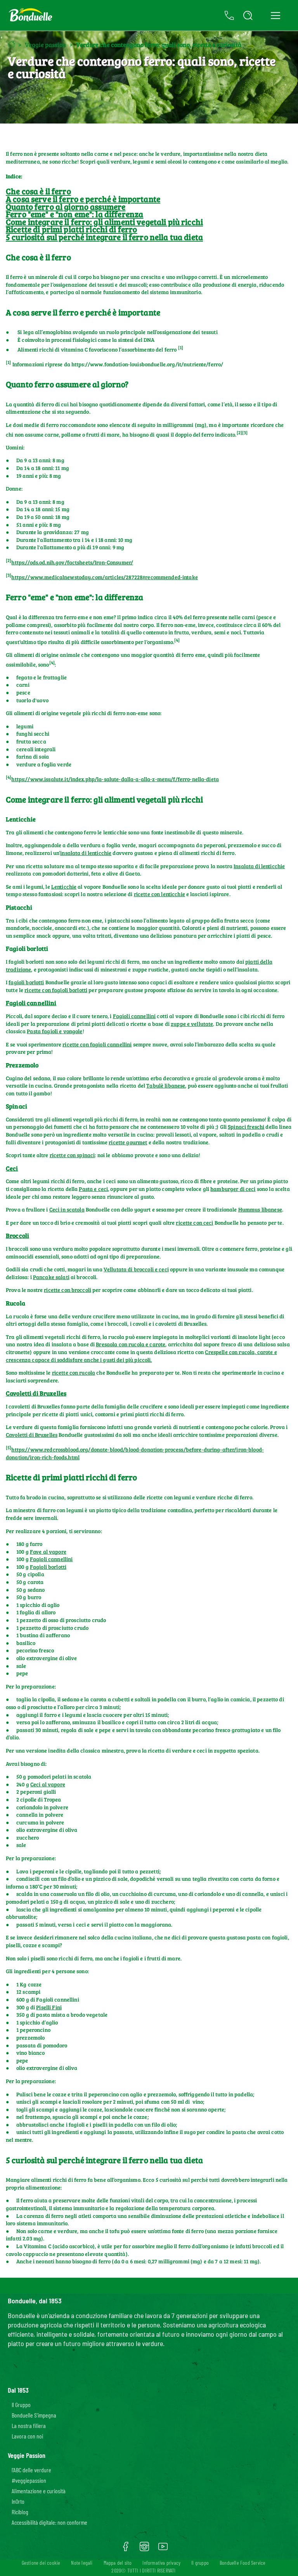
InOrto (18, 2501)
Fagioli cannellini (31, 1003)
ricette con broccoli (68, 1290)
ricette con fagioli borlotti (56, 990)
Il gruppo (200, 2563)
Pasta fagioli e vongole (55, 1031)
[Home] (11, 44)
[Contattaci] (229, 16)
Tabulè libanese (166, 1085)
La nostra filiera (29, 2425)
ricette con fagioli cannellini (97, 1044)
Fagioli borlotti (48, 1567)
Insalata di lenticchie (259, 866)
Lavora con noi (27, 2436)
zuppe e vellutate (192, 1024)
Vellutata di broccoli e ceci (136, 1269)
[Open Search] (248, 16)
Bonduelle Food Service (243, 2563)
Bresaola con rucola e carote (131, 1344)
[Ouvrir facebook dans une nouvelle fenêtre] (126, 2549)
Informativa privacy (161, 2563)
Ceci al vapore (48, 1784)
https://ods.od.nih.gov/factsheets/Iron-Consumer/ (72, 562)
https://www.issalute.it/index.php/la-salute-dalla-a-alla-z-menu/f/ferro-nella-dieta (115, 779)
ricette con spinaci (72, 1155)
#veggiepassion (29, 2480)
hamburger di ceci (233, 1189)
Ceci (12, 1168)
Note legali (82, 2563)
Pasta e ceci (93, 1189)
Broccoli (17, 1235)
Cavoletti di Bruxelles (36, 1393)
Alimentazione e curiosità (39, 2491)
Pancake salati (51, 1277)
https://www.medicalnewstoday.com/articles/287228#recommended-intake (104, 577)
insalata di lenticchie (86, 853)
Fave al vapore (48, 1552)
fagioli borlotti (26, 982)
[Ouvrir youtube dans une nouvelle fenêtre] (163, 2549)
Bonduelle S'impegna (34, 2415)
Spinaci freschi (246, 1127)
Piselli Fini (49, 2007)
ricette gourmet (128, 1142)
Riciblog (20, 2512)
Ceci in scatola (67, 1209)
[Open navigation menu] (275, 16)
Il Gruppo (21, 2405)
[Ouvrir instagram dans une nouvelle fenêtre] (144, 2549)
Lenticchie (64, 887)
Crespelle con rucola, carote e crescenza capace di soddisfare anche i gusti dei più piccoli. (141, 1356)
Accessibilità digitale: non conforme (49, 2522)
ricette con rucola (74, 1372)
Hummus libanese (260, 1209)
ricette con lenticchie (159, 894)
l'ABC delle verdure (31, 2470)
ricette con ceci (194, 1223)
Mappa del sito (118, 2563)
